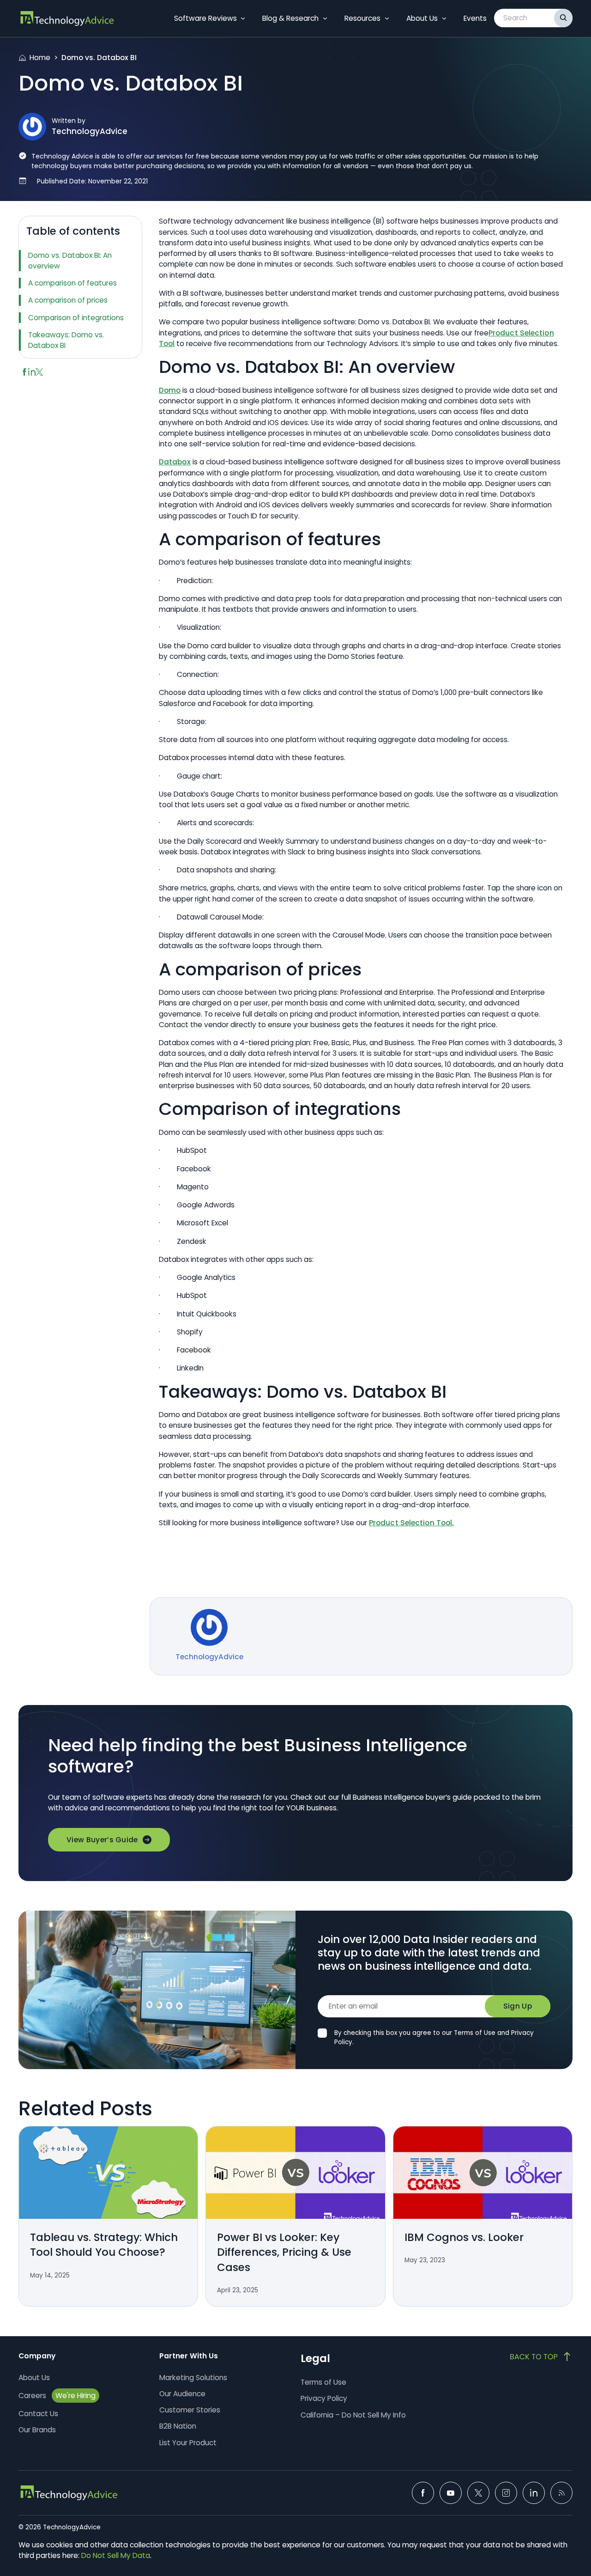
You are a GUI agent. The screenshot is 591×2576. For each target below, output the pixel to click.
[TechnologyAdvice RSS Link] (561, 2493)
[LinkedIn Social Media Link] (534, 2493)
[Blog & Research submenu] (325, 18)
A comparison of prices (68, 300)
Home (40, 58)
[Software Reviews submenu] (243, 18)
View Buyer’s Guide (102, 1840)
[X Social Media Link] (478, 2493)
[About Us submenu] (444, 18)
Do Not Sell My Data (116, 2555)
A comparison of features (72, 283)
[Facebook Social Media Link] (423, 2493)
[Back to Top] (541, 2357)
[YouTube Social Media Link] (451, 2493)
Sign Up (518, 2006)
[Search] (563, 18)
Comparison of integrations (76, 318)
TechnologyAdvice (90, 131)
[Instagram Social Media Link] (506, 2493)
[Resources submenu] (387, 18)
